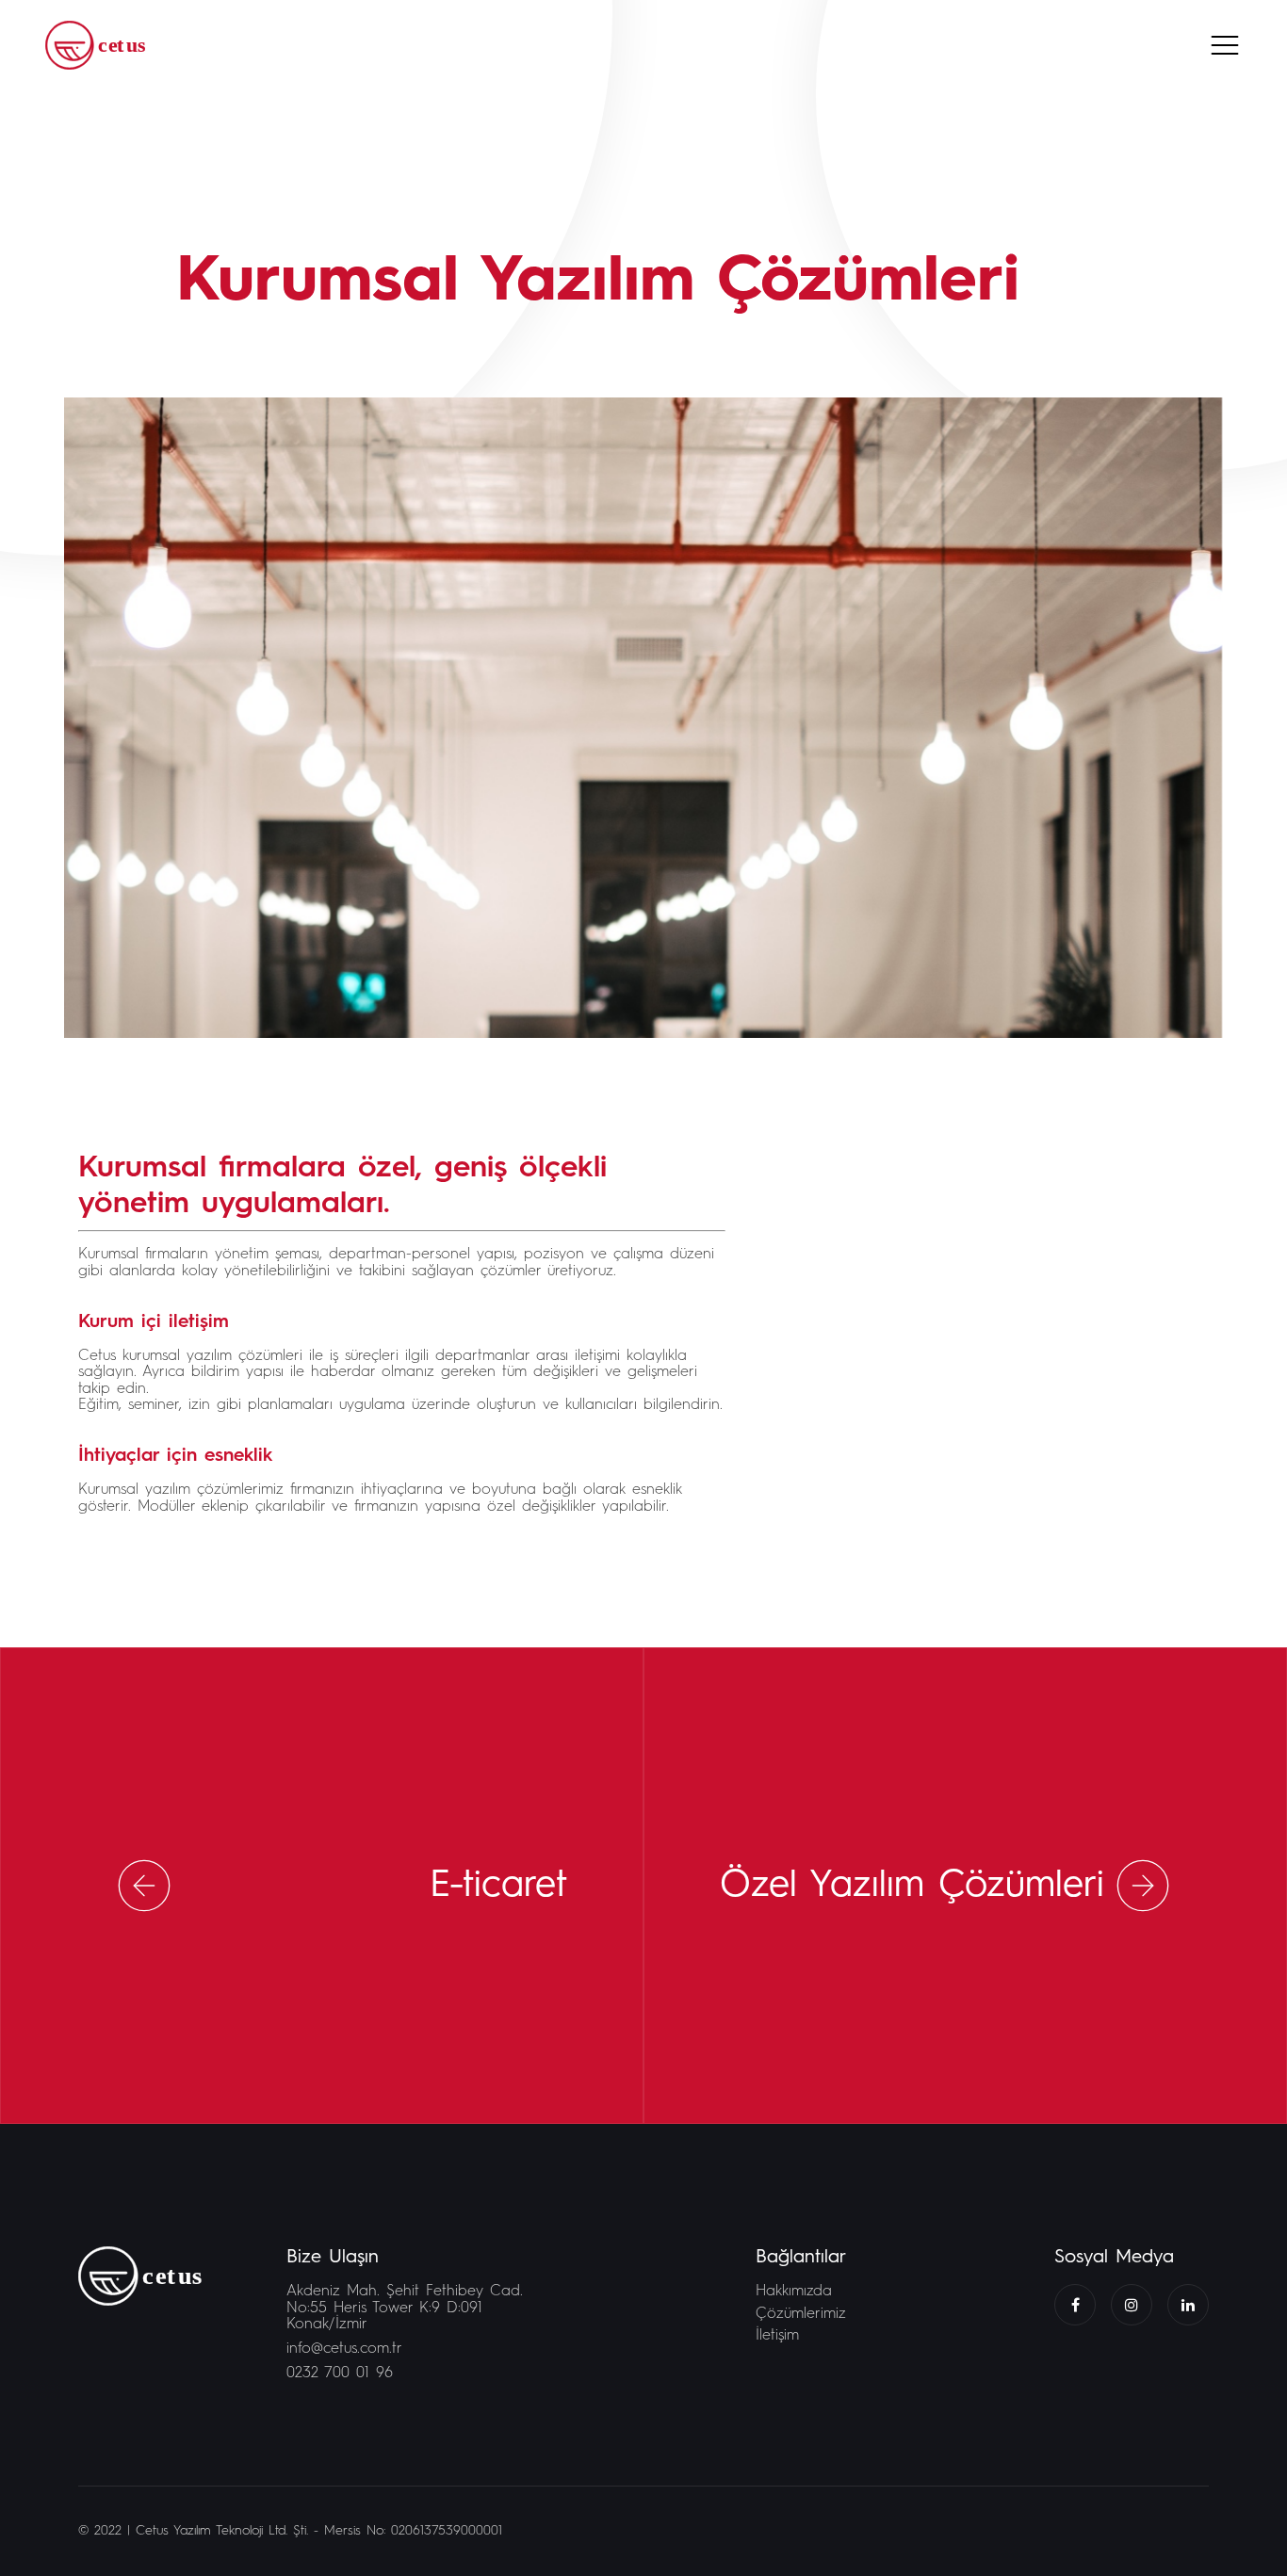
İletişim (777, 2336)
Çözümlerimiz (801, 2314)
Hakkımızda (794, 2292)
